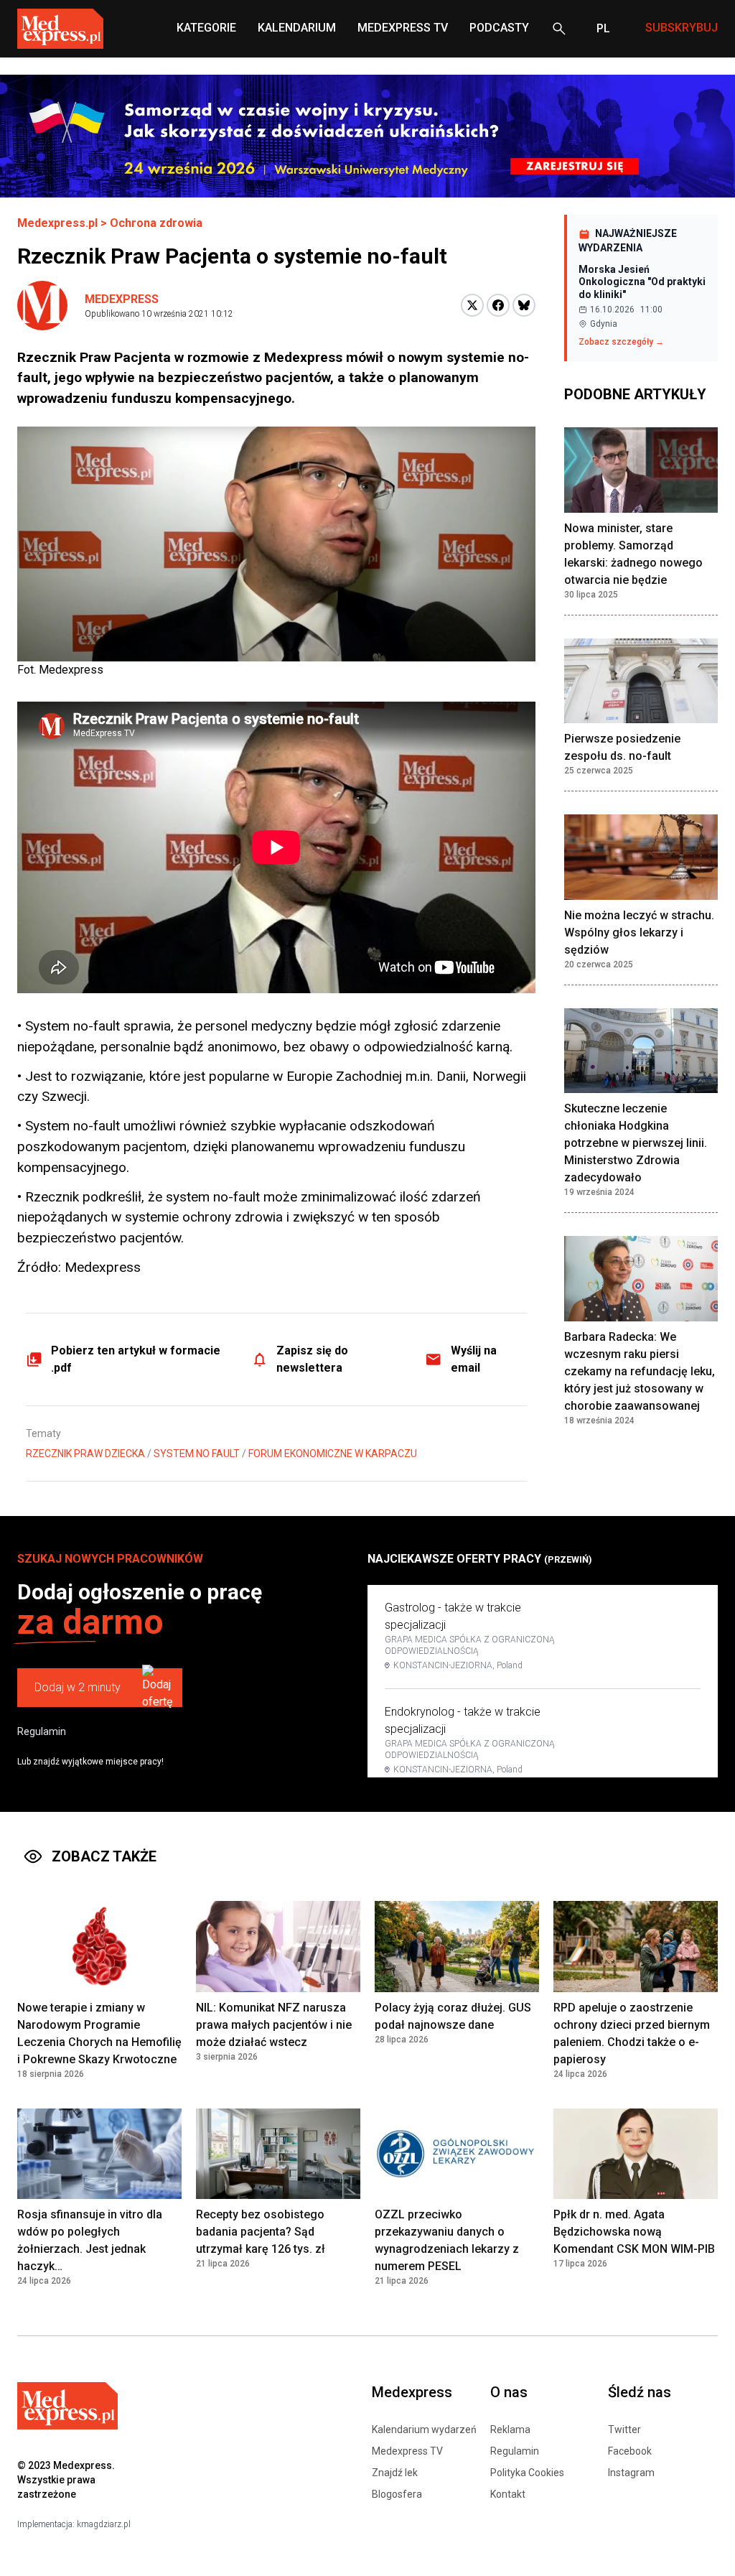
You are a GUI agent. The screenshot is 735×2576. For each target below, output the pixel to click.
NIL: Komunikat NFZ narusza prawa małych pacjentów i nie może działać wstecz (274, 2025)
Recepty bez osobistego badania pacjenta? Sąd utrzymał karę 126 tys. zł (261, 2232)
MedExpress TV (403, 28)
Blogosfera (397, 2494)
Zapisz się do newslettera (312, 1359)
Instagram (631, 2473)
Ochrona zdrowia (156, 223)
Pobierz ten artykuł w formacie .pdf (136, 1359)
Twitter (624, 2429)
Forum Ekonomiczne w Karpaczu (333, 1454)
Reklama (510, 2429)
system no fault (197, 1454)
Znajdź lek (395, 2473)
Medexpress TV (407, 2451)
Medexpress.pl (57, 223)
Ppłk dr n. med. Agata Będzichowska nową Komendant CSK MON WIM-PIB (634, 2232)
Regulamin (42, 1731)
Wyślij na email (474, 1359)
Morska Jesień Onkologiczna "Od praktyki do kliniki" (642, 282)
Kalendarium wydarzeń (424, 2429)
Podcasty (499, 28)
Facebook (630, 2451)
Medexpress (122, 299)
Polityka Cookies (527, 2473)
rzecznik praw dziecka (85, 1454)
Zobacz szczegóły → (621, 342)
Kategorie (206, 28)
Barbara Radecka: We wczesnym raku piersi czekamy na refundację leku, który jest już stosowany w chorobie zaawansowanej (640, 1371)
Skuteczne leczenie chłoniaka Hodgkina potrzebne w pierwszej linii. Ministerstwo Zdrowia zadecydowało (636, 1143)
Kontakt (508, 2494)
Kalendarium (297, 28)
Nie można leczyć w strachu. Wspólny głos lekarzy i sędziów (639, 933)
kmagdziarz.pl (104, 2524)
